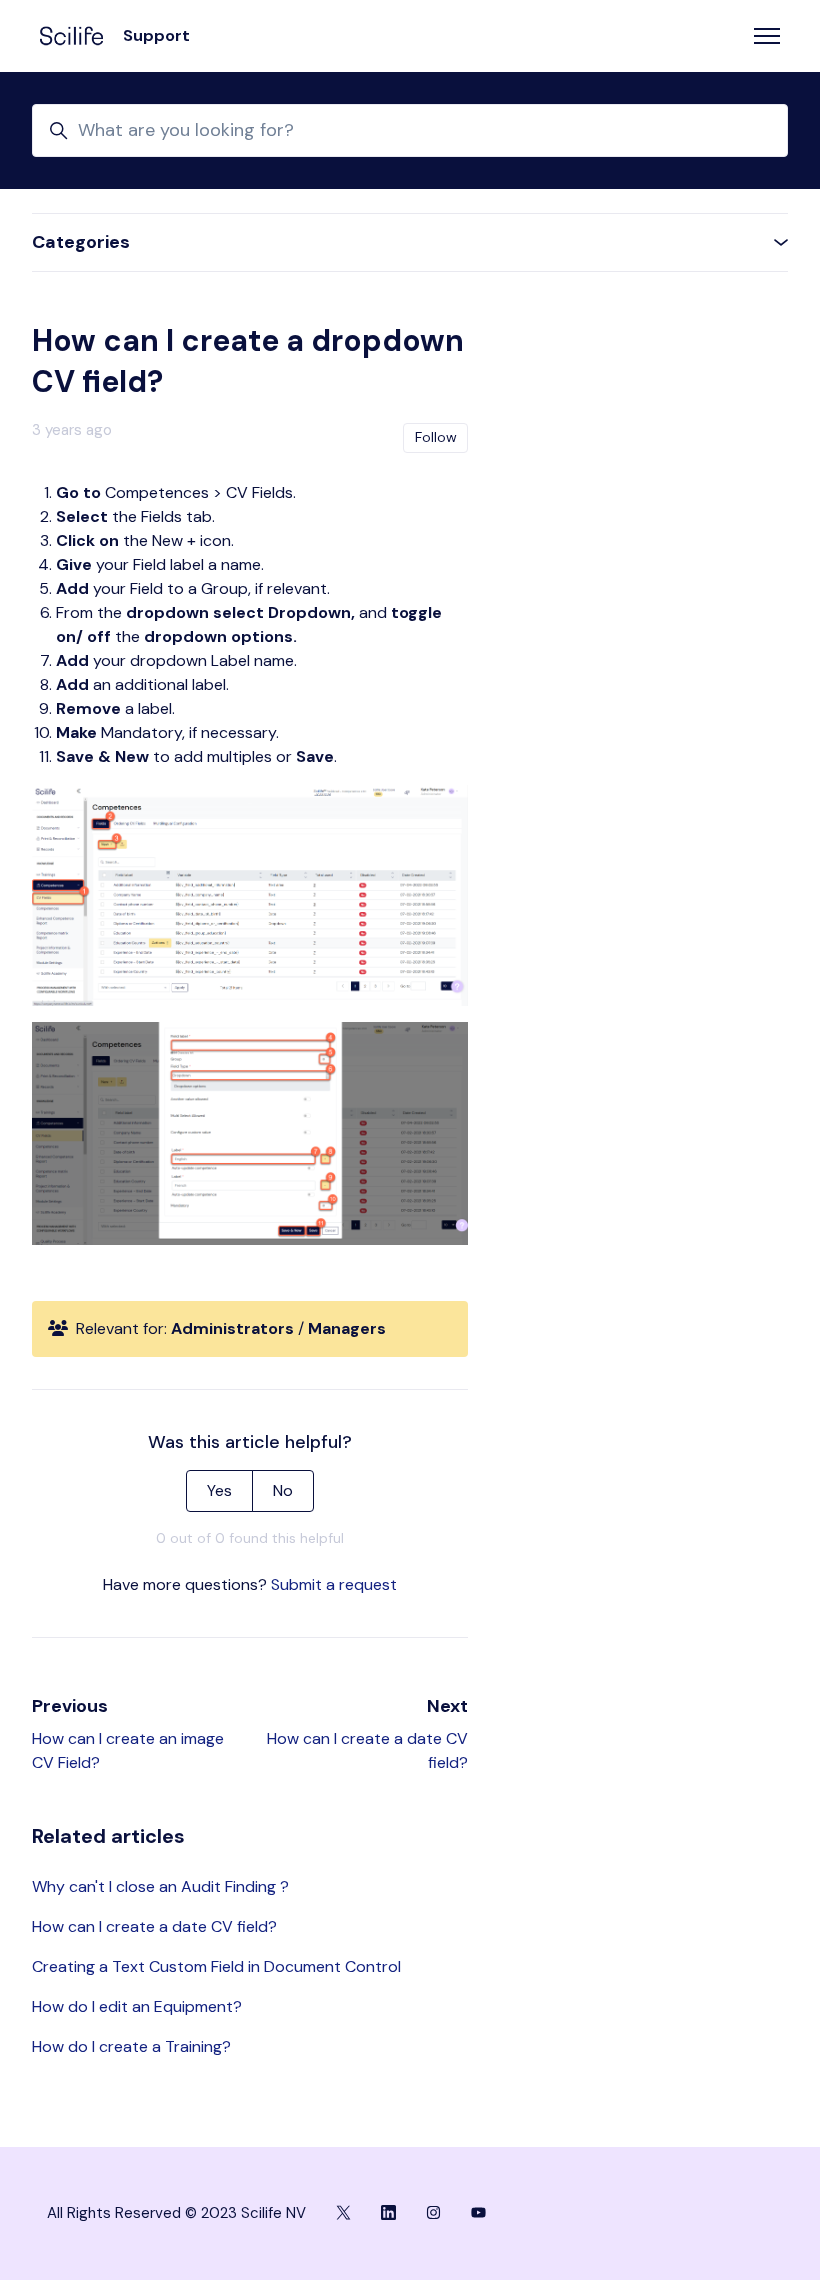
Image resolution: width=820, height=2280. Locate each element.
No (283, 1490)
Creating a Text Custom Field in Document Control (216, 1966)
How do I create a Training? (131, 2046)
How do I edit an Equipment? (137, 2006)
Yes (219, 1490)
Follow (436, 437)
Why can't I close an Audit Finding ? (160, 1886)
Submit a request (334, 1584)
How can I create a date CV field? (154, 1926)
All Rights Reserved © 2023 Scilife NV (176, 2213)
